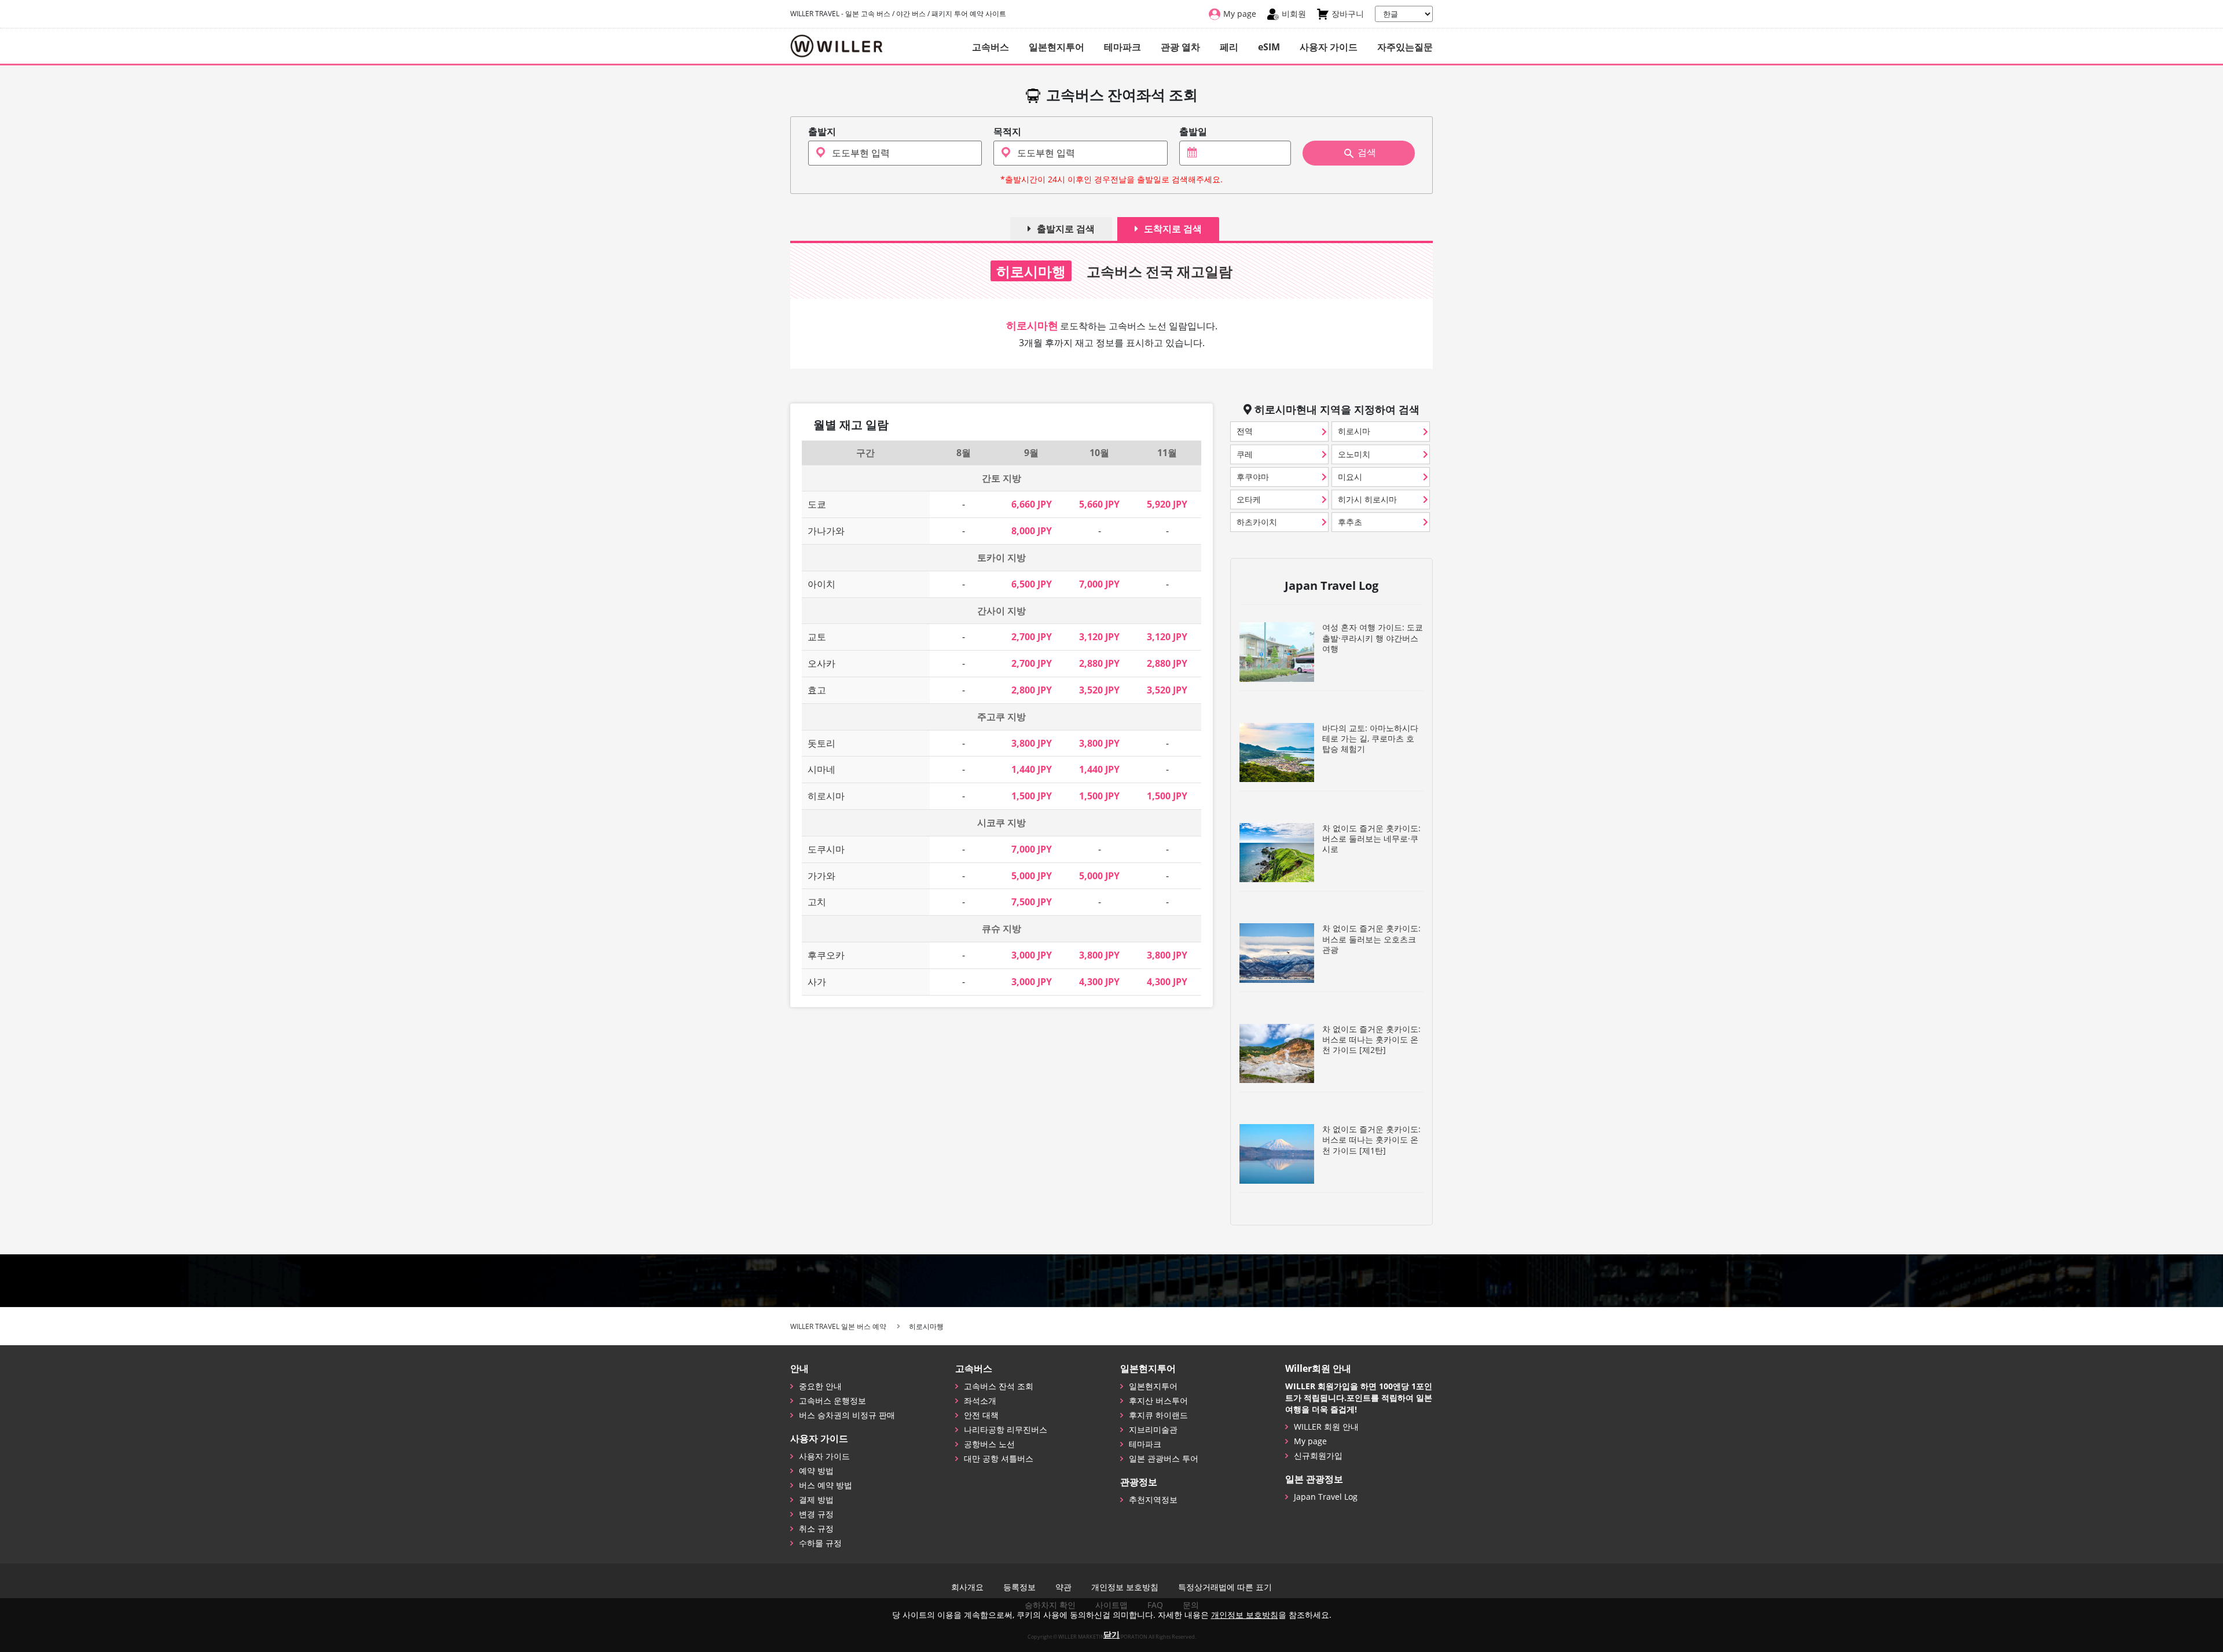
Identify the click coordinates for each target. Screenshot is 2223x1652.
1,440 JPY (1032, 769)
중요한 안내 (820, 1386)
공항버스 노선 (989, 1444)
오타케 (1249, 499)
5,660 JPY (1099, 504)
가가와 (821, 876)
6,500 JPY (1032, 584)
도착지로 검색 (1173, 229)
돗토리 (821, 743)
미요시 (1350, 477)
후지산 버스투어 (1158, 1400)
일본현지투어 (1057, 47)
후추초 (1350, 522)
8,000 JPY (1032, 531)
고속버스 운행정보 (832, 1400)
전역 (1245, 431)
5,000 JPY (1032, 876)
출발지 (822, 132)
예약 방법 (816, 1471)
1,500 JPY (1032, 796)
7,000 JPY (1099, 584)
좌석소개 (980, 1400)
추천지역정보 (1153, 1499)
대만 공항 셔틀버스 (999, 1458)
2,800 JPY (1032, 690)
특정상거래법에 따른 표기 (1225, 1587)
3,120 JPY (1099, 637)
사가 (817, 982)
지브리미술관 (1153, 1429)
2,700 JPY (1032, 637)
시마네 (821, 769)
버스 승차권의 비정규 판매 (847, 1415)
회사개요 (967, 1587)
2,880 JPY (1099, 663)
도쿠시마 (826, 849)
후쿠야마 (1253, 477)
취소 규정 (816, 1528)
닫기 (1111, 1634)
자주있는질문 (1405, 47)
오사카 (821, 663)
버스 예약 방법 (826, 1485)
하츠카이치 (1257, 522)
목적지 (1007, 132)
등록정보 (1019, 1587)
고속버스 (991, 47)
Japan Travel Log (1326, 1497)
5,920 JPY (1167, 504)
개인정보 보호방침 (1125, 1587)
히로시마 (826, 796)
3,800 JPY (1032, 743)
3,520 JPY (1099, 690)
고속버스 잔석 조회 (999, 1386)
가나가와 (826, 531)
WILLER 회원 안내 (1326, 1427)
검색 (1367, 153)
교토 (817, 637)
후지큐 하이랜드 (1158, 1415)
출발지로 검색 (1066, 229)
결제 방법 (816, 1499)
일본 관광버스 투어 (1164, 1458)
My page (1310, 1441)
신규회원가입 (1318, 1455)
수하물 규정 (820, 1543)
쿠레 (1245, 454)
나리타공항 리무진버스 (1006, 1429)
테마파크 (1122, 47)
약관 (1063, 1587)
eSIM (1269, 47)
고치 (817, 902)
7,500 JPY (1032, 902)
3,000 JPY (1032, 955)
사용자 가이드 (1329, 47)
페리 (1229, 47)
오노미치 (1354, 454)
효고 (817, 690)
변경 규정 (816, 1514)
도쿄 (817, 504)
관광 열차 (1180, 47)
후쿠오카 (826, 955)
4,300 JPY (1099, 982)
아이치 (821, 584)
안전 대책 (981, 1415)
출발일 (1193, 132)
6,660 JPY (1032, 504)
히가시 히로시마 (1367, 499)
